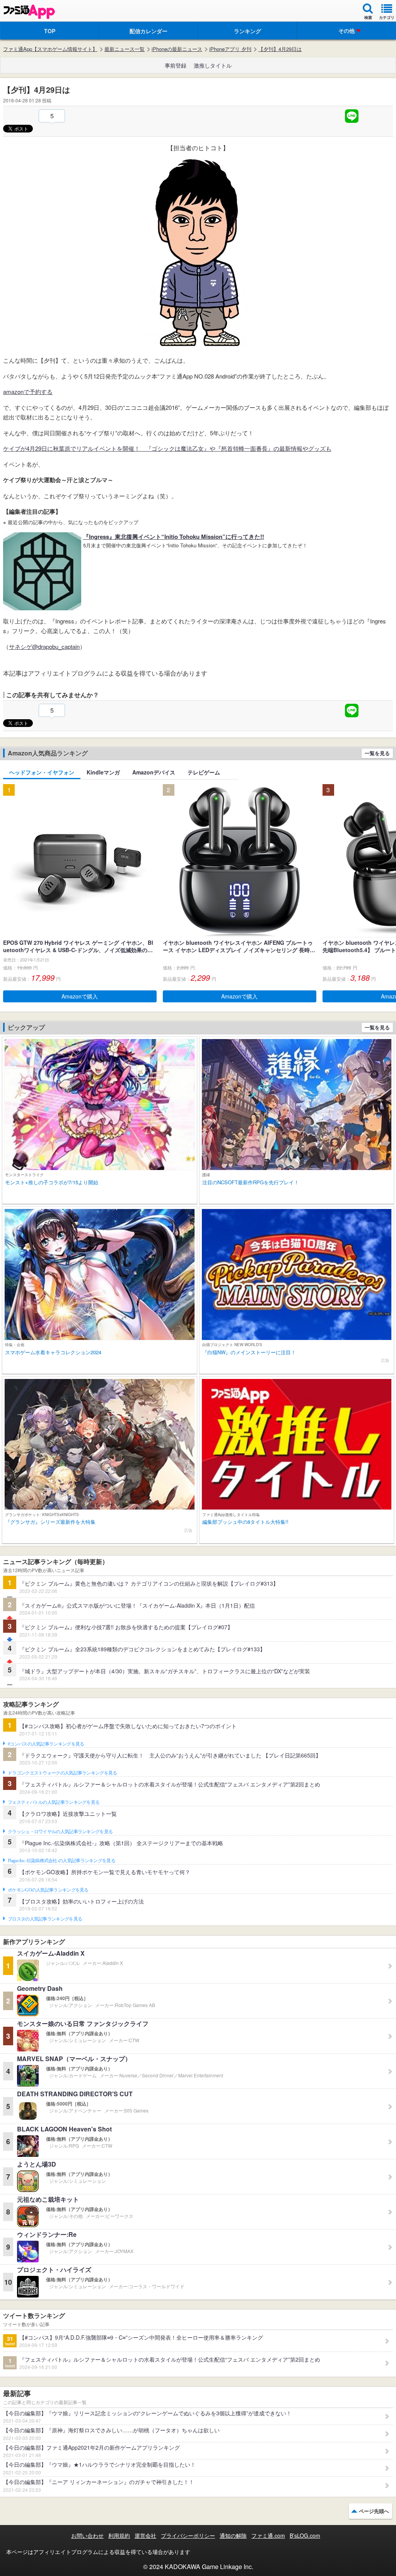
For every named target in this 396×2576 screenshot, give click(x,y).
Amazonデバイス (154, 772)
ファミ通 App (29, 12)
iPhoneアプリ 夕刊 (230, 49)
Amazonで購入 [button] (80, 996)
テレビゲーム (204, 772)
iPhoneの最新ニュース (177, 49)
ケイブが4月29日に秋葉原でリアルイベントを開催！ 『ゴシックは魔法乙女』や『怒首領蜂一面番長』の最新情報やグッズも (167, 448)
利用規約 (119, 2535)
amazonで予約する (28, 391)
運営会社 (145, 2535)
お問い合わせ (87, 2535)
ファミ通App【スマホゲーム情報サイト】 (50, 49)
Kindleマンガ (103, 772)
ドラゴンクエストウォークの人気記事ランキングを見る (62, 1773)
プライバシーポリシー (188, 2535)
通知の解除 (233, 2535)
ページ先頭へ (374, 2511)
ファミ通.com (268, 2535)
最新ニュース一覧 (125, 49)
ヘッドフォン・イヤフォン (42, 772)
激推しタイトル (213, 65)
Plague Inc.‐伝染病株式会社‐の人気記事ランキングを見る (61, 1861)
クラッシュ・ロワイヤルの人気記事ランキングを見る (60, 1832)
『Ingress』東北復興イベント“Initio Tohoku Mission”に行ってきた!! (174, 537)
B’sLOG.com (305, 2535)
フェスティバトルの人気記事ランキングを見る (54, 1802)
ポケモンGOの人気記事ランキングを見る (48, 1890)
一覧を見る (377, 753)
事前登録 (176, 65)
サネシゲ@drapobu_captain (44, 646)
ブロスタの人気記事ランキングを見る (45, 1919)
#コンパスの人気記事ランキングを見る (46, 1744)
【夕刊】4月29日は (280, 49)
